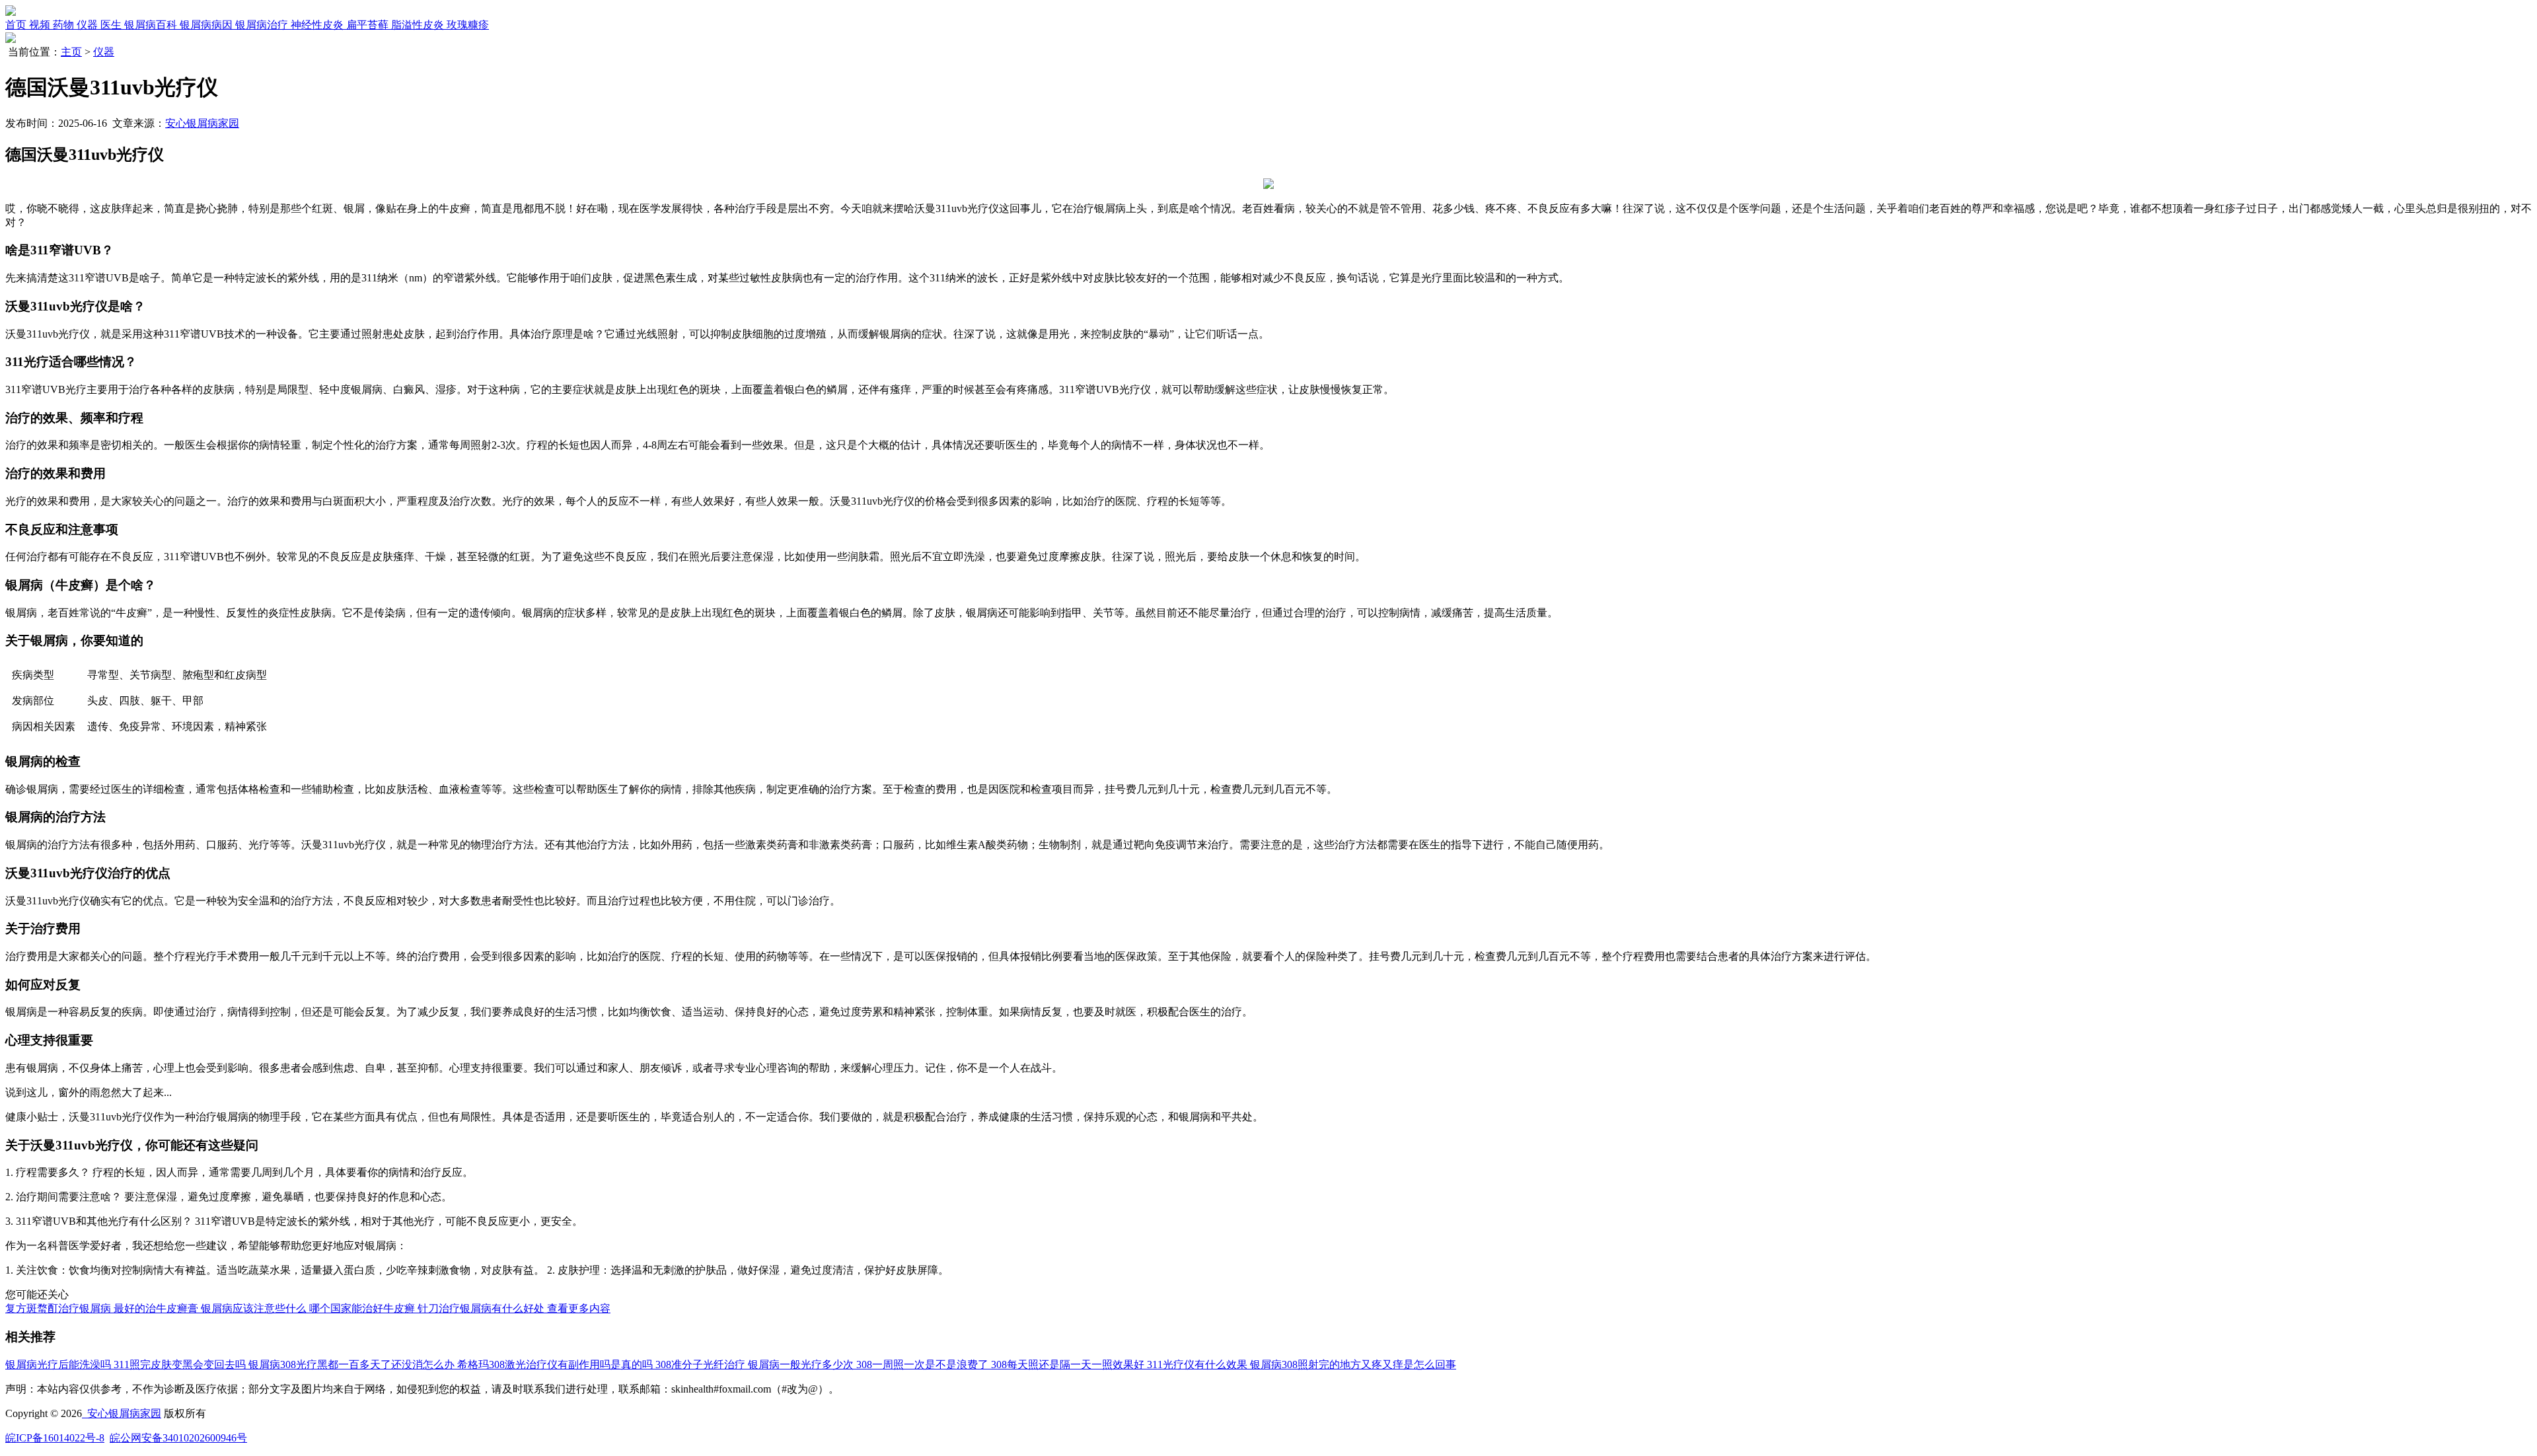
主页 (71, 52)
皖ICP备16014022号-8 (55, 1438)
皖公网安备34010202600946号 (178, 1438)
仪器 (104, 52)
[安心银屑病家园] (11, 12)
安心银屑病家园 (202, 123)
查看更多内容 (579, 1308)
